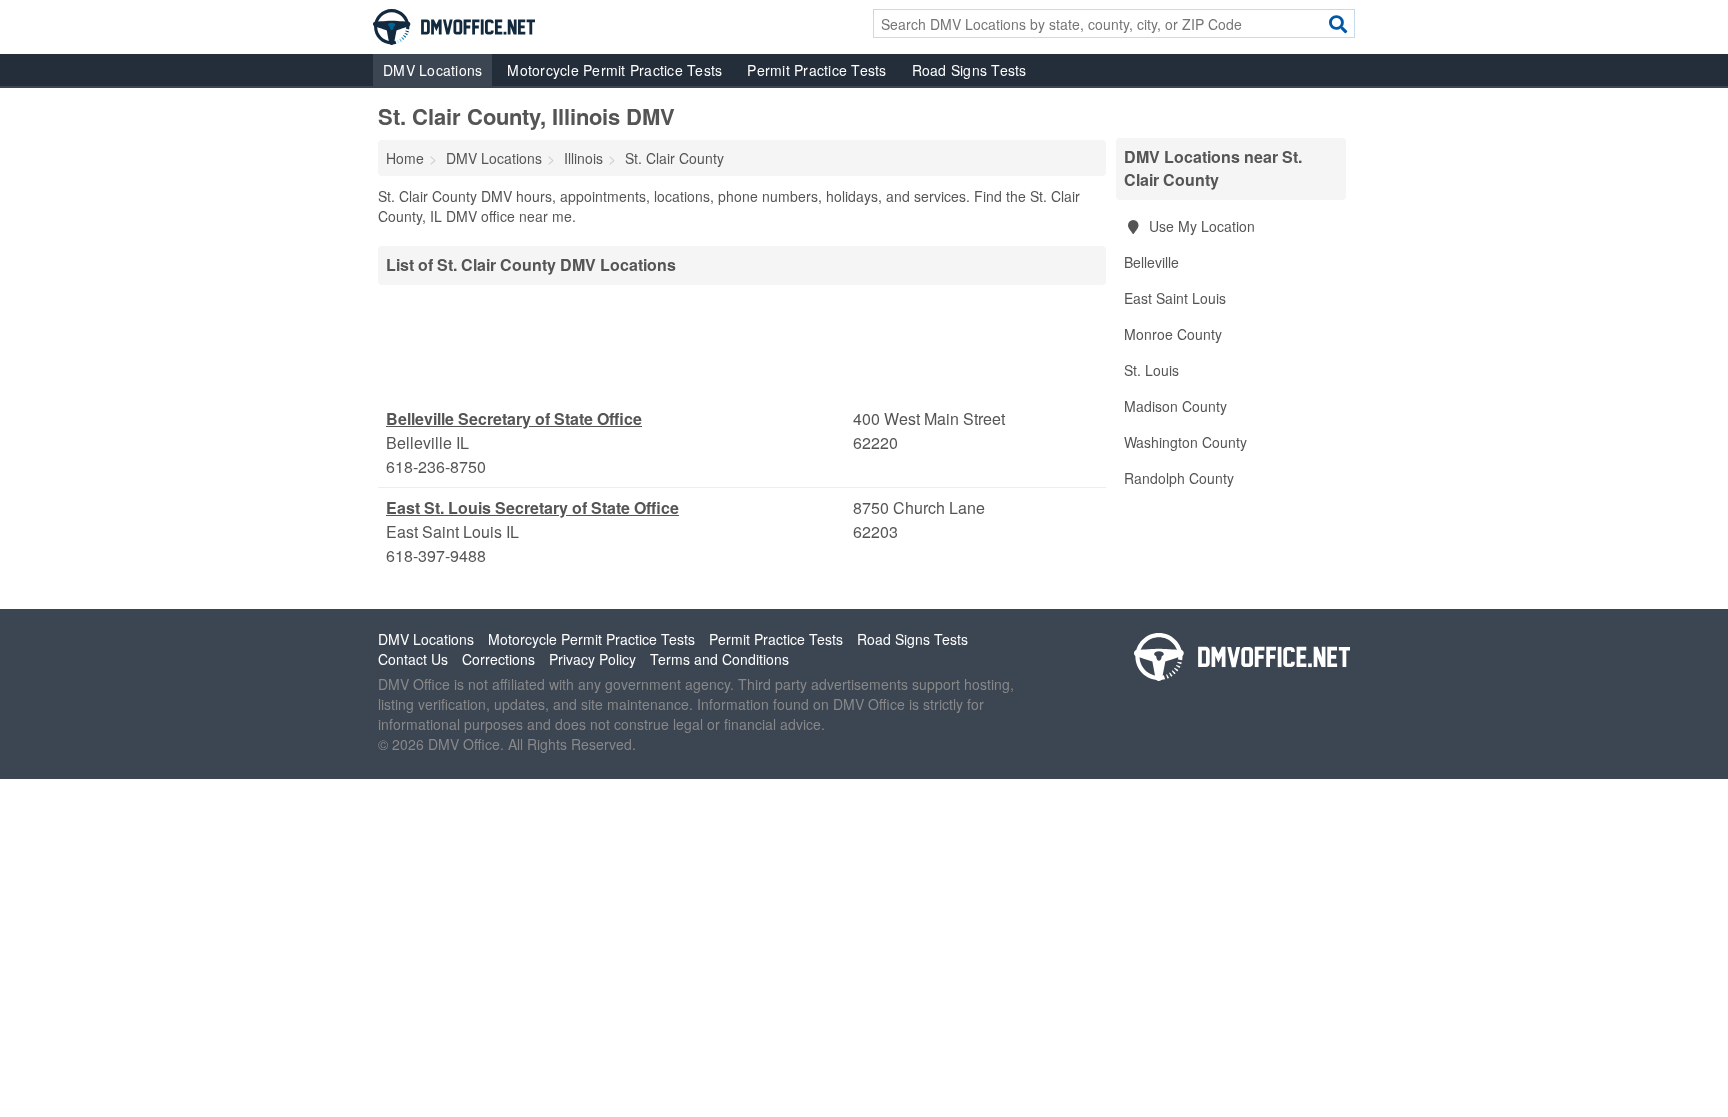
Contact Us (413, 659)
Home (405, 158)
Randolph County (1179, 478)
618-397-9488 (436, 555)
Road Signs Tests (969, 70)
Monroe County (1173, 334)
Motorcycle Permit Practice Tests (614, 70)
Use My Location (1200, 226)
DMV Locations (432, 70)
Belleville (1151, 262)
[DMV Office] (454, 25)
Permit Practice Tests (816, 70)
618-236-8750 (436, 466)
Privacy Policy (592, 659)
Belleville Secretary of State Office (514, 418)
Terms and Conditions (719, 659)
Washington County (1185, 442)
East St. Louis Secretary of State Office (532, 507)
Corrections (498, 659)
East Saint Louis (1175, 298)
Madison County (1175, 406)
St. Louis (1151, 370)
